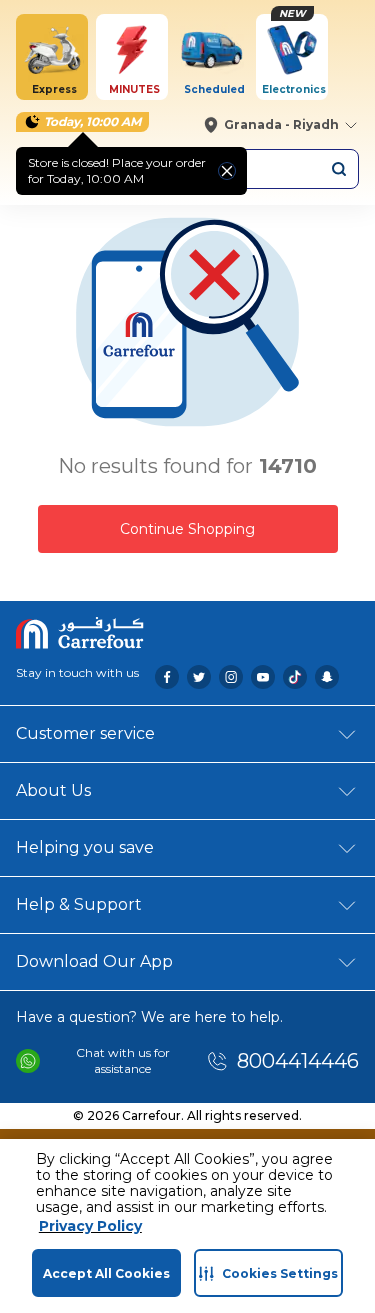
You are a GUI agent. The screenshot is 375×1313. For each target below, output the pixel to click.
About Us (53, 790)
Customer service (85, 733)
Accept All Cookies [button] (106, 1273)
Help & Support (79, 904)
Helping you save (85, 847)
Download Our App (94, 961)
